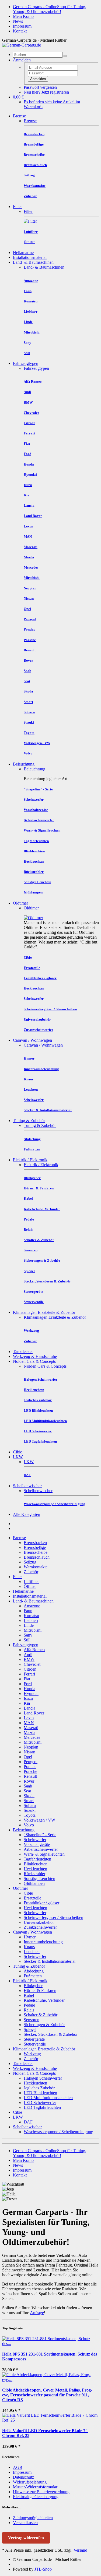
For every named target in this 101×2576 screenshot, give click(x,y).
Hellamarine (23, 253)
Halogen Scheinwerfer (43, 2078)
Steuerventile (35, 2044)
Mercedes (32, 1737)
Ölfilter (30, 1586)
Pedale (29, 2005)
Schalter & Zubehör (41, 2015)
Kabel (29, 1995)
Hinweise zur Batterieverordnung (41, 2492)
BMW (29, 1659)
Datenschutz (23, 2477)
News (18, 21)
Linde (29, 1625)
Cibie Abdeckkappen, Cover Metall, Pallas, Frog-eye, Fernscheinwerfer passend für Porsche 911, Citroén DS (47, 2395)
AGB (18, 2467)
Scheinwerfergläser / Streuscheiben (53, 1917)
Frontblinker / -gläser (41, 1903)
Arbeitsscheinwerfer (41, 1849)
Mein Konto (23, 16)
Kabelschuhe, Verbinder (44, 2000)
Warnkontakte (36, 1567)
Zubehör (31, 1572)
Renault (30, 1776)
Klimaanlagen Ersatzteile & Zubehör (44, 1312)
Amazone (32, 1606)
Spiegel (30, 2029)
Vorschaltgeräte (37, 1844)
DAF (28, 2122)
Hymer (30, 1937)
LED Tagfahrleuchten (42, 2107)
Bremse (19, 116)
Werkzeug (32, 2054)
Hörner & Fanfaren (40, 1990)
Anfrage (37, 2313)
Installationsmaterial (30, 257)
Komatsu (31, 1616)
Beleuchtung (24, 764)
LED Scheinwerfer (40, 2102)
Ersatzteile (32, 1898)
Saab (28, 1786)
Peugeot (31, 1762)
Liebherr (31, 1620)
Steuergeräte (34, 2039)
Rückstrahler (34, 1874)
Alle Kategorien (27, 1514)
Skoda (29, 1796)
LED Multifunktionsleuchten (48, 2098)
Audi (28, 1655)
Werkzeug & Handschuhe (35, 1356)
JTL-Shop (43, 2569)
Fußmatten (33, 1976)
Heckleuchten (35, 1869)
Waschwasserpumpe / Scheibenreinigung (58, 2132)
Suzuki (30, 1810)
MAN (29, 1723)
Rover (29, 1781)
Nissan (29, 1752)
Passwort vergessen (40, 87)
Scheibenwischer (27, 1486)
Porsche (30, 1771)
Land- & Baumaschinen (33, 262)
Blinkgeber (33, 1986)
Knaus (29, 1947)
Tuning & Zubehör (29, 1121)
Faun (28, 1611)
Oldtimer (20, 903)
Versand (80, 2550)
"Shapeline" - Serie (40, 1835)
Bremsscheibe (36, 1552)
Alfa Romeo (34, 1650)
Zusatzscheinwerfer (40, 1927)
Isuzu (28, 1698)
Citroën (30, 1669)
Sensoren (32, 2020)
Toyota (30, 1815)
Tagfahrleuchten (37, 1859)
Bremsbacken (35, 1543)
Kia (27, 1703)
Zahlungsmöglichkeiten (33, 2518)
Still (27, 1640)
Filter (17, 207)
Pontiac (30, 1767)
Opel (28, 1757)
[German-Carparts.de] (22, 45)
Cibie (18, 1452)
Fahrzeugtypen (26, 363)
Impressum (22, 26)
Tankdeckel (23, 1352)
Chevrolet (32, 1664)
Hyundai (31, 1693)
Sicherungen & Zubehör (44, 2025)
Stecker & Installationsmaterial (50, 1961)
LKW (18, 1457)
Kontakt (20, 31)
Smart (29, 1801)
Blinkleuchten (36, 1864)
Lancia (29, 1708)
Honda (29, 1689)
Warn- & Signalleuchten (44, 1854)
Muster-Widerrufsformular (35, 2487)
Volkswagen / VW (39, 1820)
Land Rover (34, 1713)
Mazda (29, 1732)
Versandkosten (25, 2523)
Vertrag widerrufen (26, 2538)
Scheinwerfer (35, 1840)
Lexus (29, 1718)
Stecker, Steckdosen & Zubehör (51, 2034)
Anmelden (38, 79)
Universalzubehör (39, 1922)
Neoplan (31, 1747)
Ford (28, 1684)
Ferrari (29, 1674)
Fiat (27, 1679)
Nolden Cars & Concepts (34, 1361)
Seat (27, 1791)
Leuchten (32, 1952)
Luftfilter (31, 1581)
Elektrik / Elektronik (30, 1160)
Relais (29, 2010)
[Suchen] (65, 56)
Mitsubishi (33, 1630)
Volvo (29, 1825)
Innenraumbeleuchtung (43, 1942)
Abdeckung (34, 1971)
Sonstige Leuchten (39, 1879)
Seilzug (30, 1562)
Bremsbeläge (35, 1547)
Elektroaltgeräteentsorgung (36, 2497)
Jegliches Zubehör (39, 2088)
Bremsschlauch (37, 1557)
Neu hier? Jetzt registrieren (46, 92)
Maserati (31, 1728)
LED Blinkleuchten (40, 2093)
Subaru (30, 1805)
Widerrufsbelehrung (30, 2482)
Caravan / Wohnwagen (32, 1040)
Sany (28, 1635)
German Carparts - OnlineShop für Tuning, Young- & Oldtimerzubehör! (50, 9)
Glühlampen (34, 1883)
